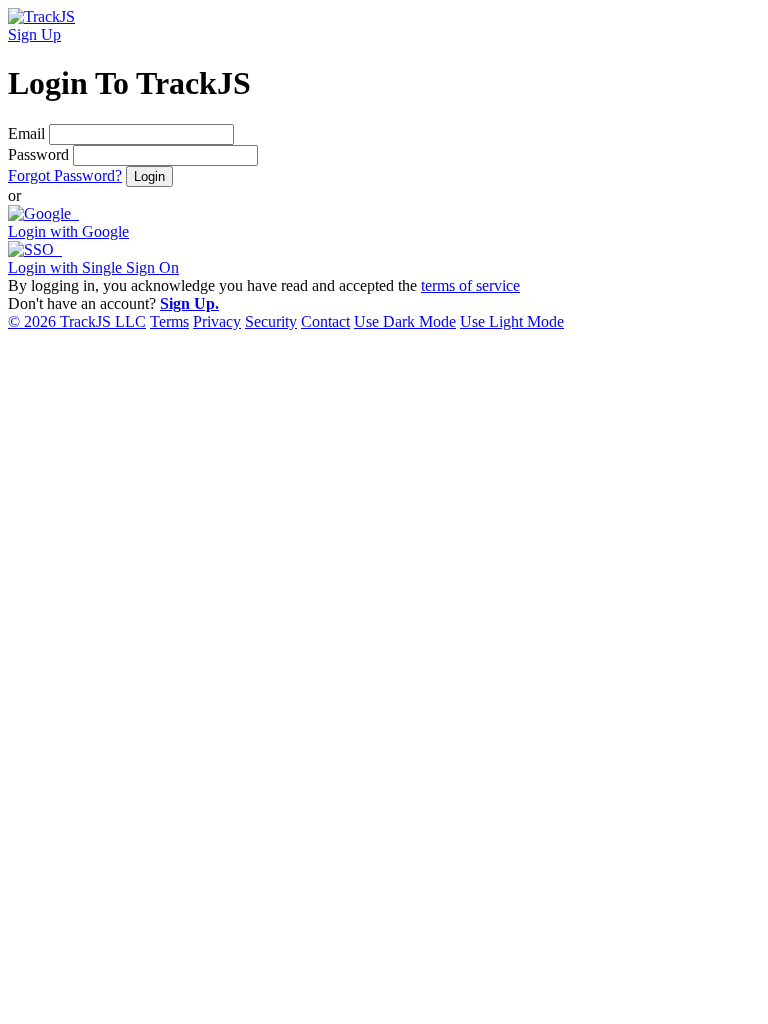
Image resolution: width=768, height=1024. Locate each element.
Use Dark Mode (405, 321)
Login (149, 176)
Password (38, 154)
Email (26, 133)
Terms (169, 321)
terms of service (470, 285)
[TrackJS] (41, 16)
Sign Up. (189, 303)
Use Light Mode (512, 321)
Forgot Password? (65, 175)
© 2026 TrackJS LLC (77, 321)
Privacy (217, 321)
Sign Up (34, 34)
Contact (325, 321)
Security (271, 321)
